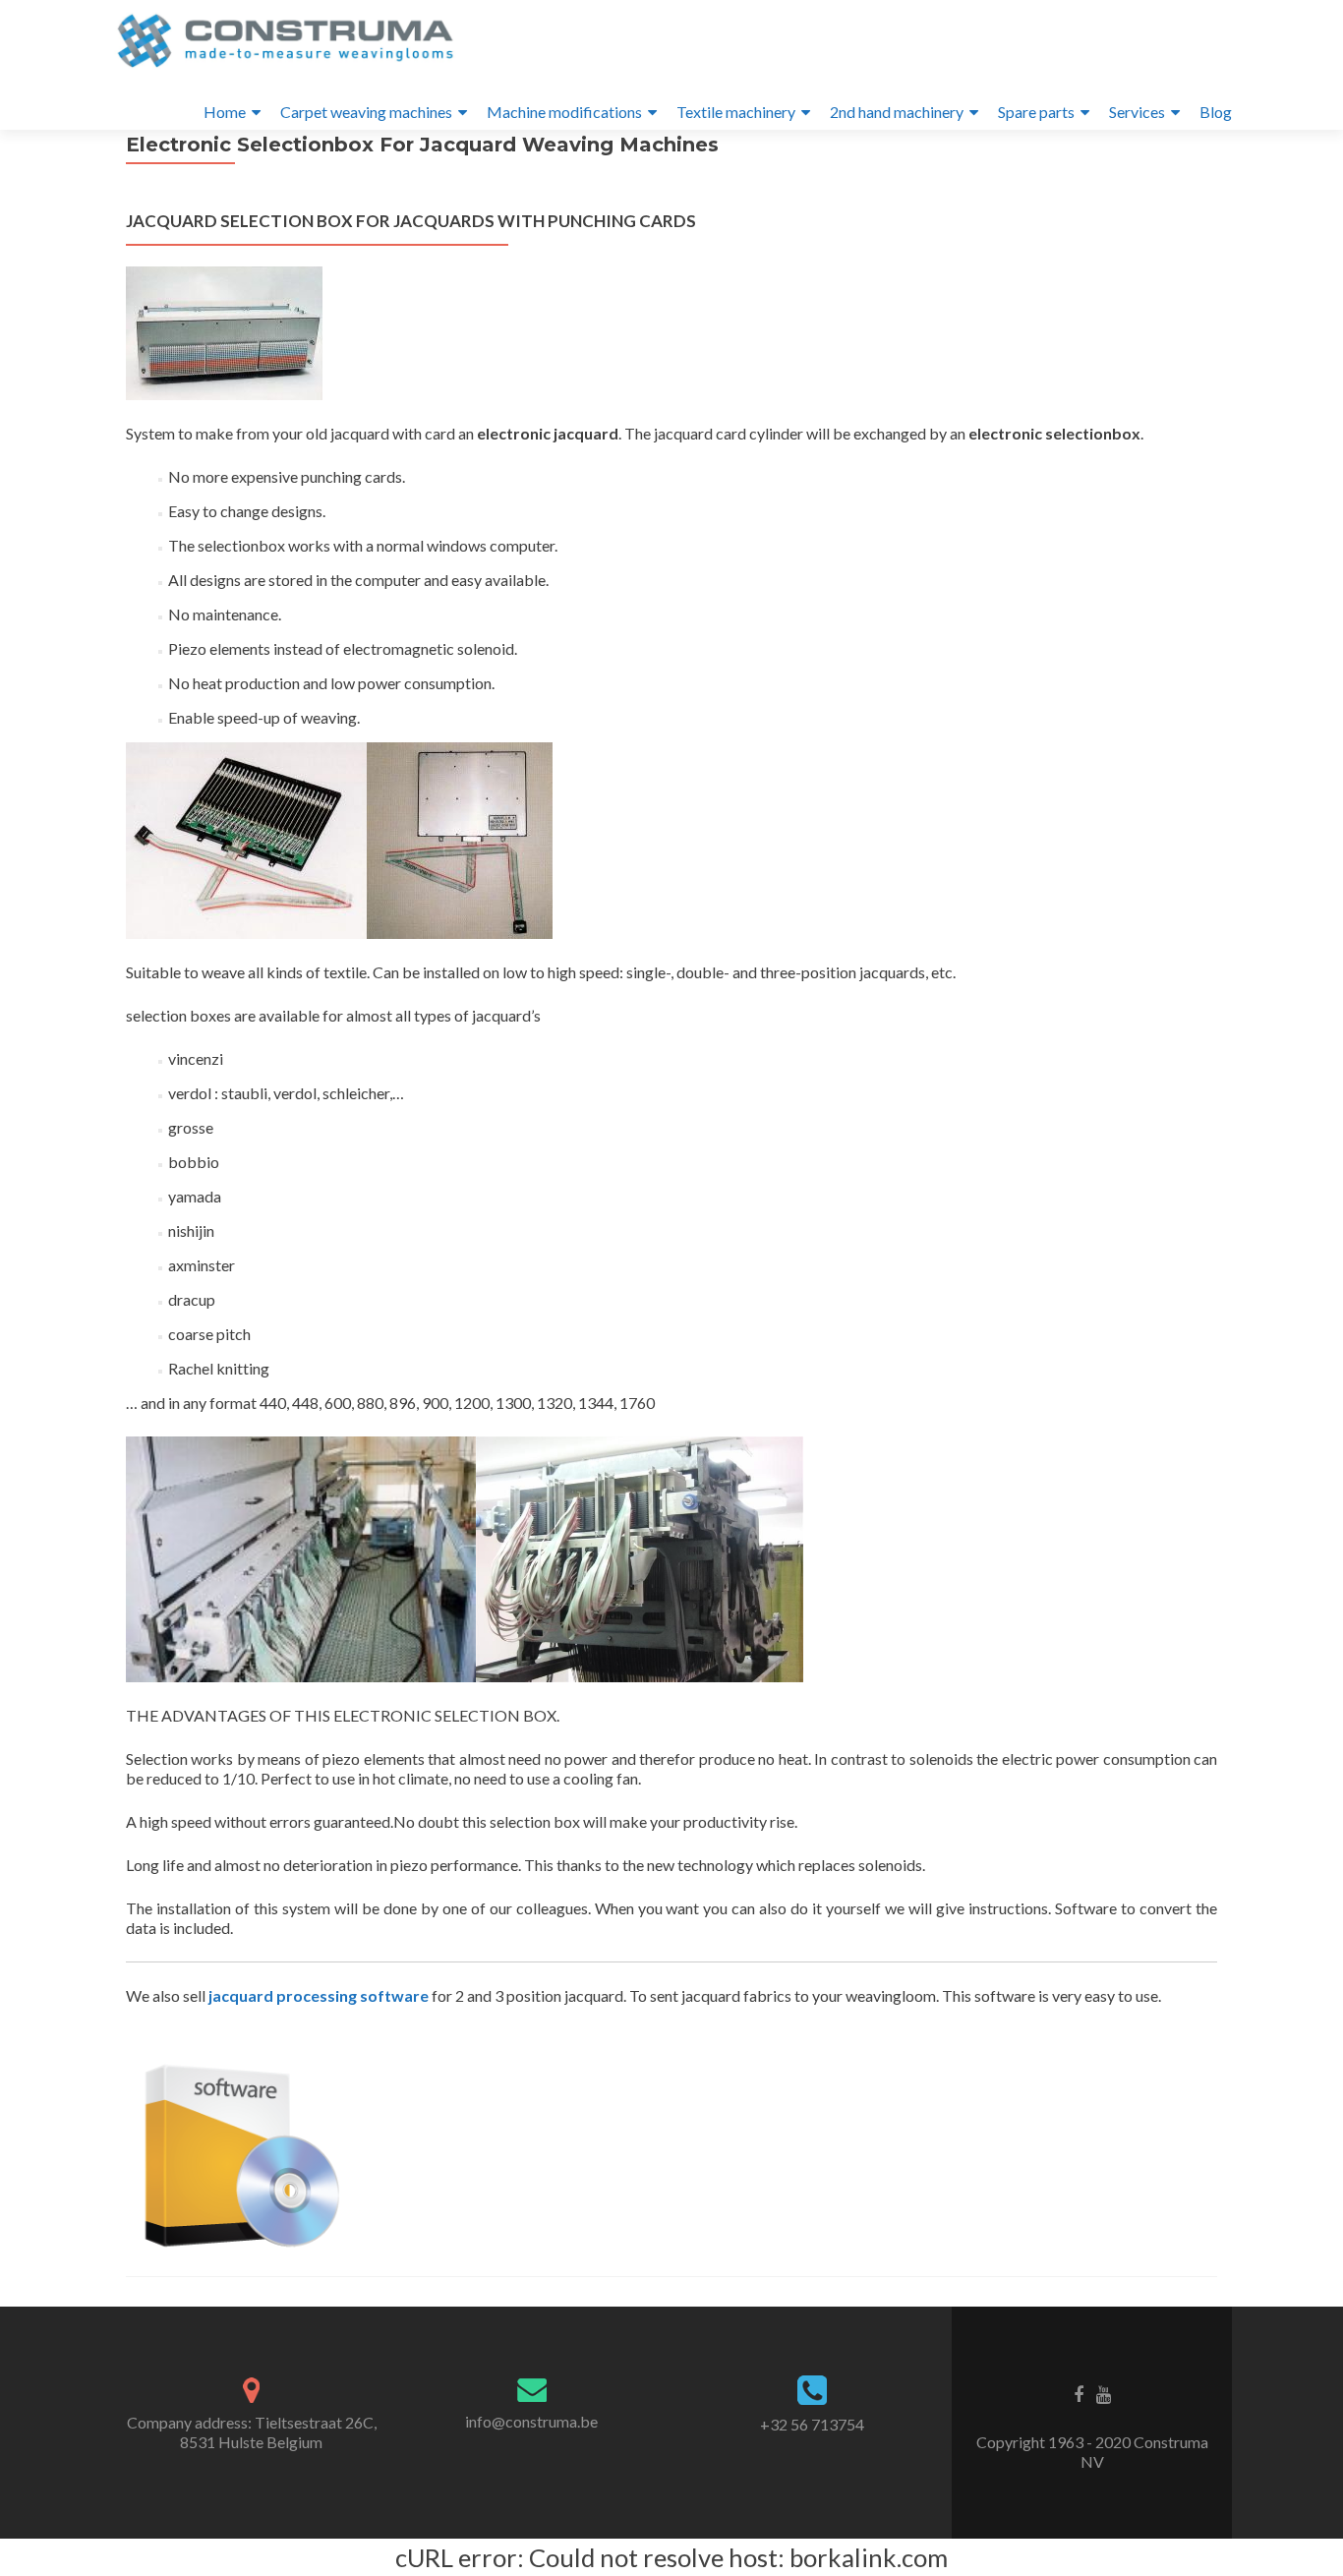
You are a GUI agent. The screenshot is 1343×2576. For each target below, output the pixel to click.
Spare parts (1036, 112)
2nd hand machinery (897, 112)
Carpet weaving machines (366, 112)
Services (1137, 112)
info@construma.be (531, 2421)
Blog (1216, 112)
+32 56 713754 (812, 2424)
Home (225, 112)
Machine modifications (564, 112)
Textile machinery (736, 112)
